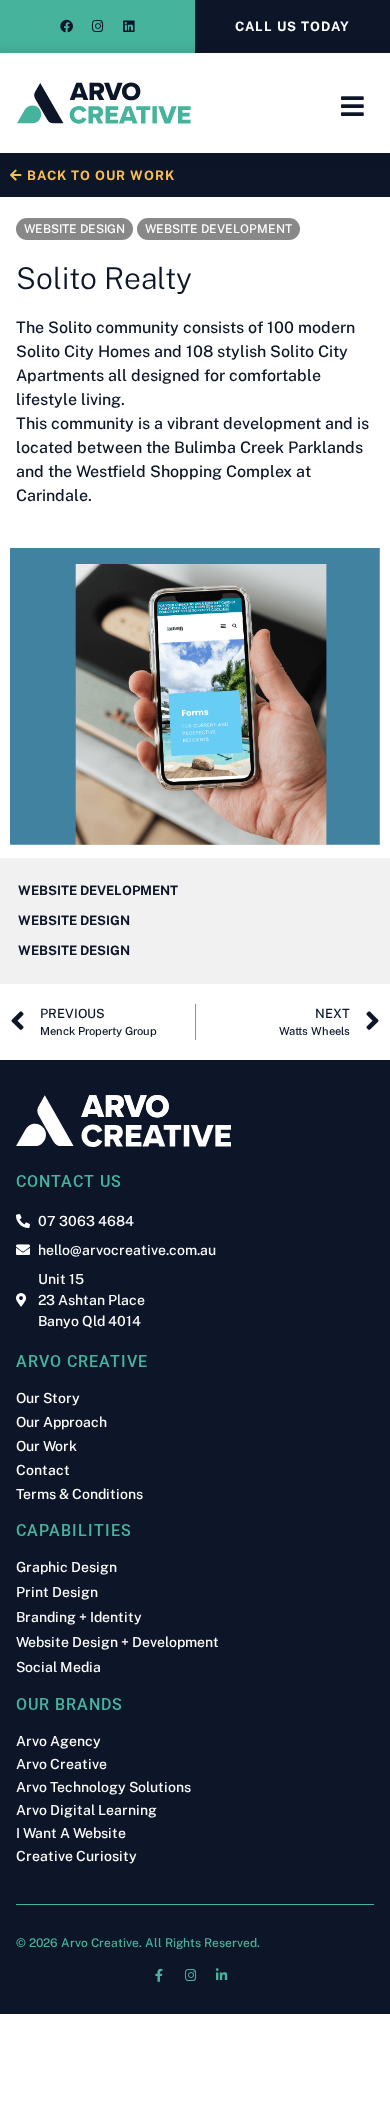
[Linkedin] (129, 27)
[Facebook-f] (159, 1975)
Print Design (57, 1592)
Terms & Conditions (79, 1494)
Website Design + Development (117, 1642)
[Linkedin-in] (221, 1975)
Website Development (218, 229)
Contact (43, 1470)
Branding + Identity (79, 1617)
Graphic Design (66, 1567)
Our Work (46, 1446)
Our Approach (61, 1422)
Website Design (74, 229)
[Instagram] (98, 27)
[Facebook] (67, 27)
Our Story (48, 1398)
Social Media (58, 1667)
